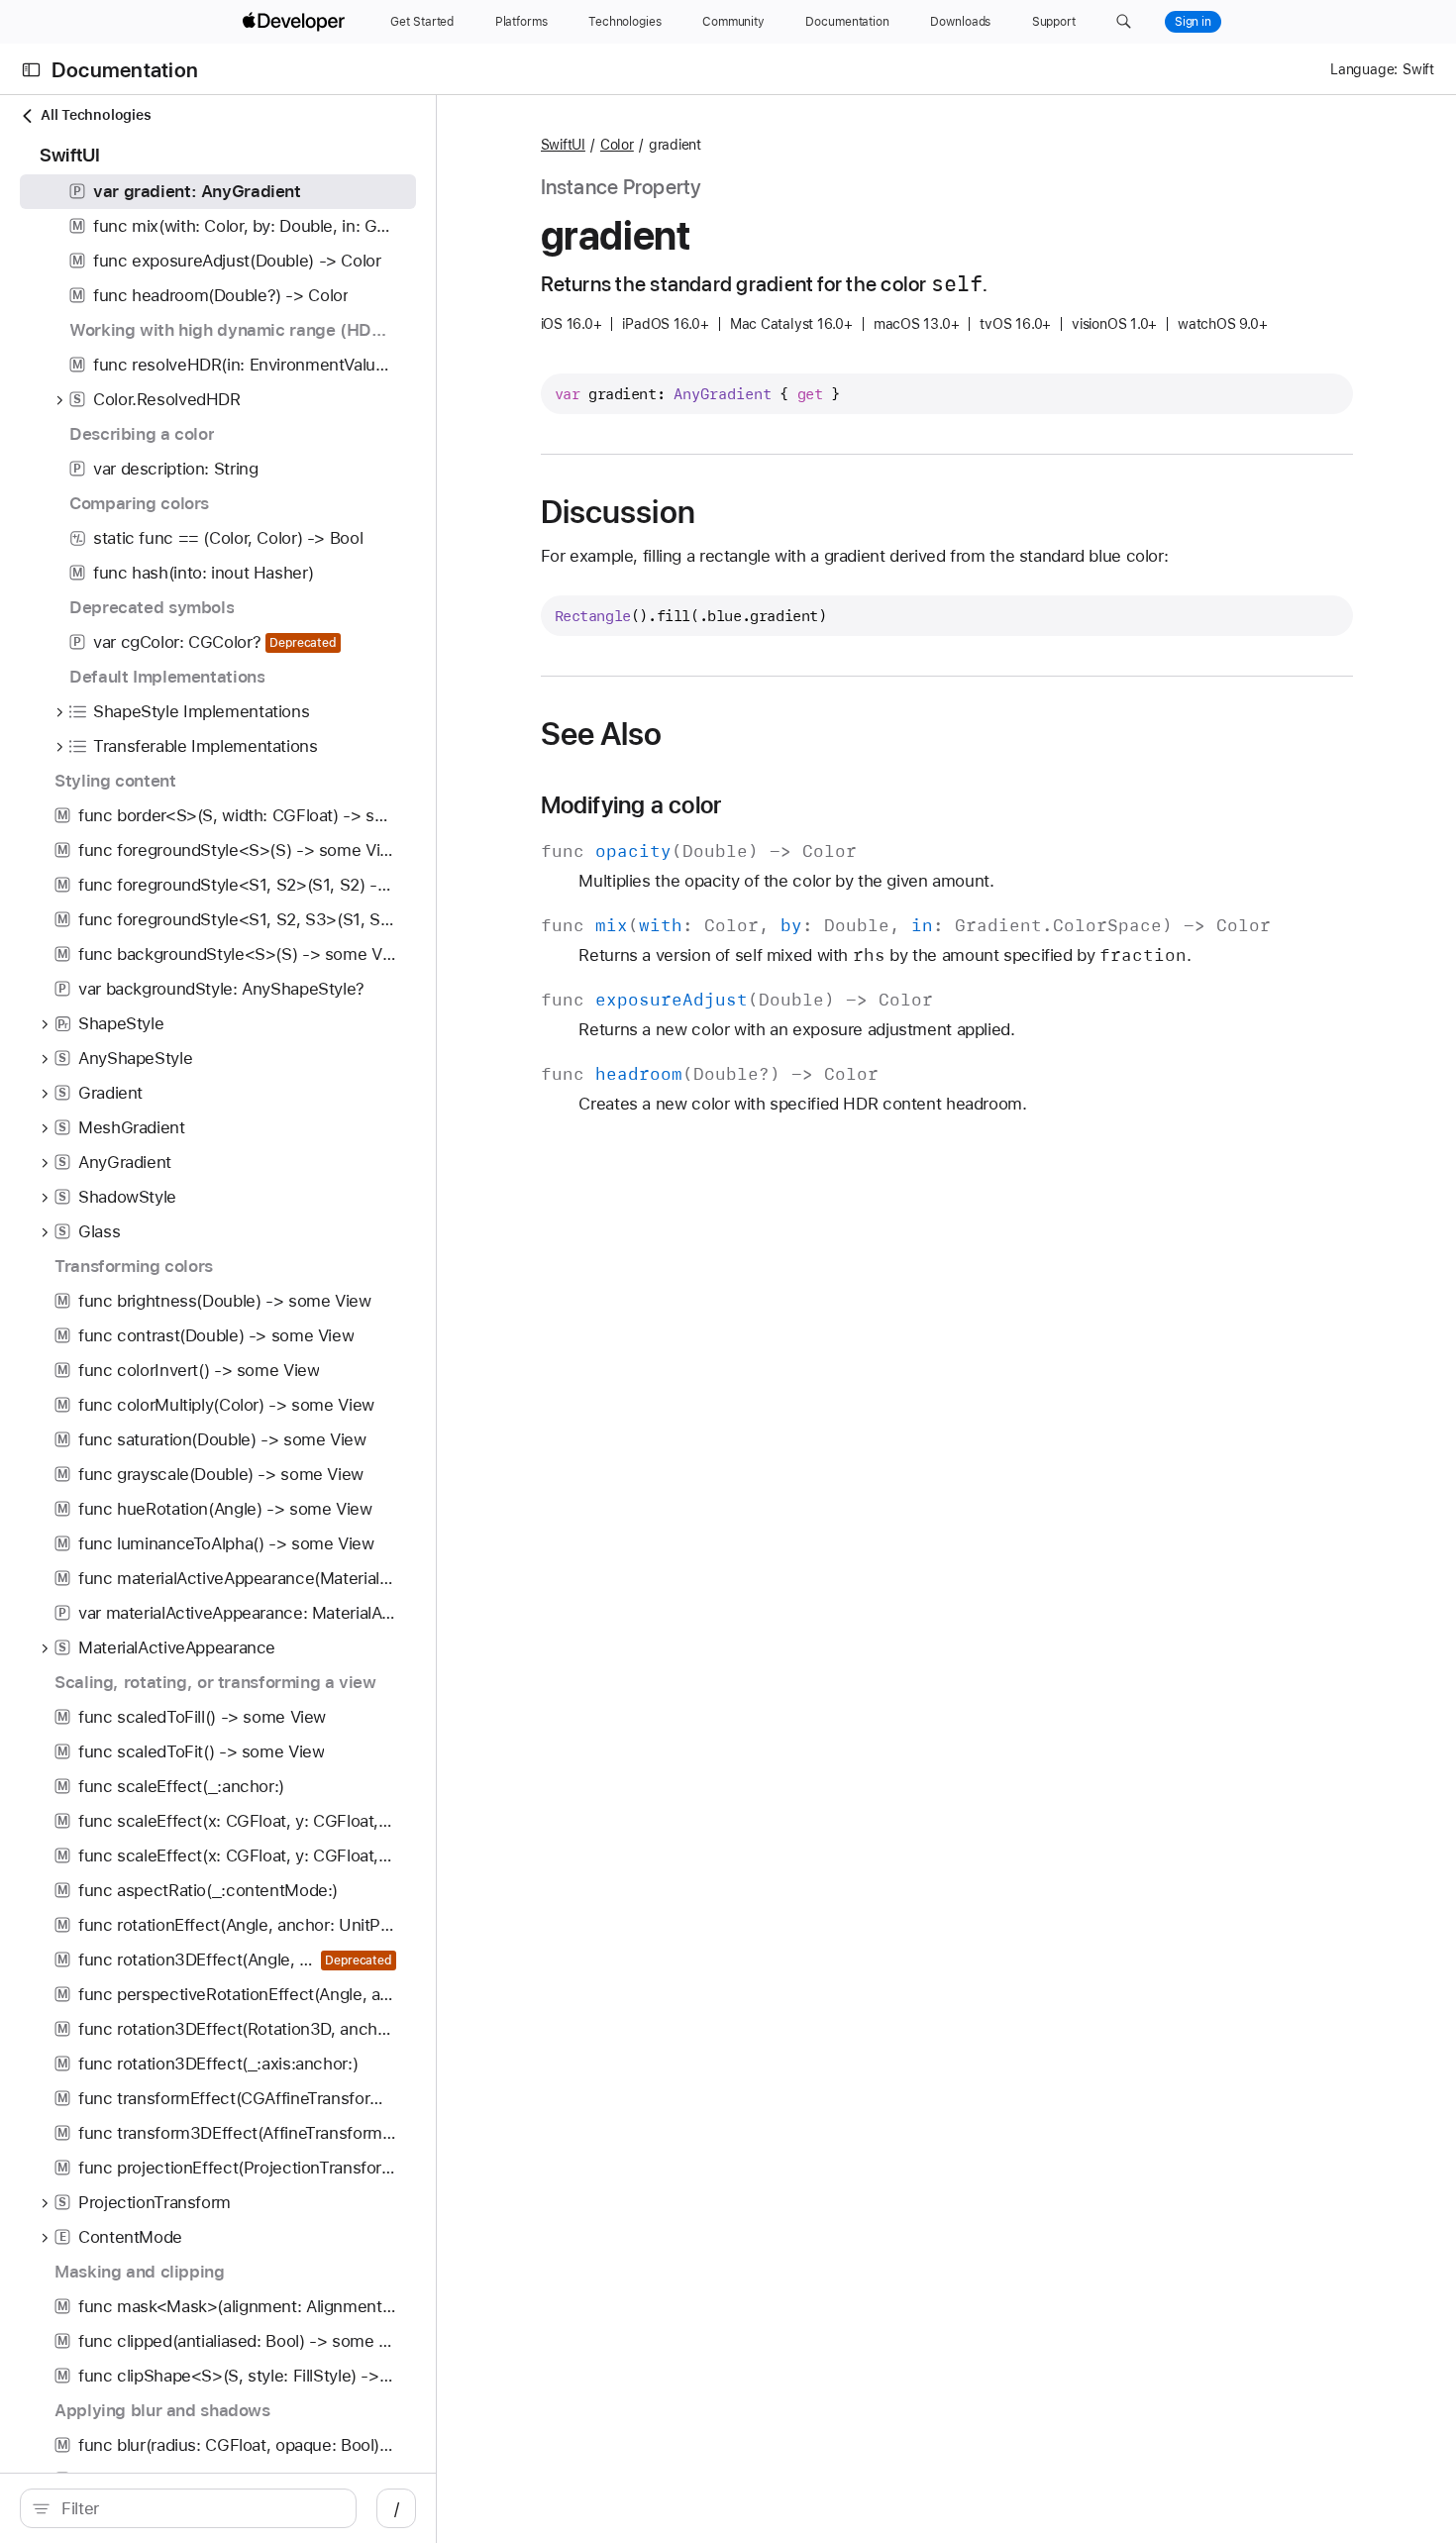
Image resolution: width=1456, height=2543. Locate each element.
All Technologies (96, 115)
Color (617, 145)
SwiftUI (563, 145)
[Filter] (199, 2508)
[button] (1124, 22)
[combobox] (199, 2508)
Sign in (1193, 22)
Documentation (125, 70)
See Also (602, 734)
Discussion (618, 512)
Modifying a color (631, 805)
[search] (188, 2508)
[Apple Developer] (296, 22)
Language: (1364, 69)
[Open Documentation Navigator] (31, 70)
